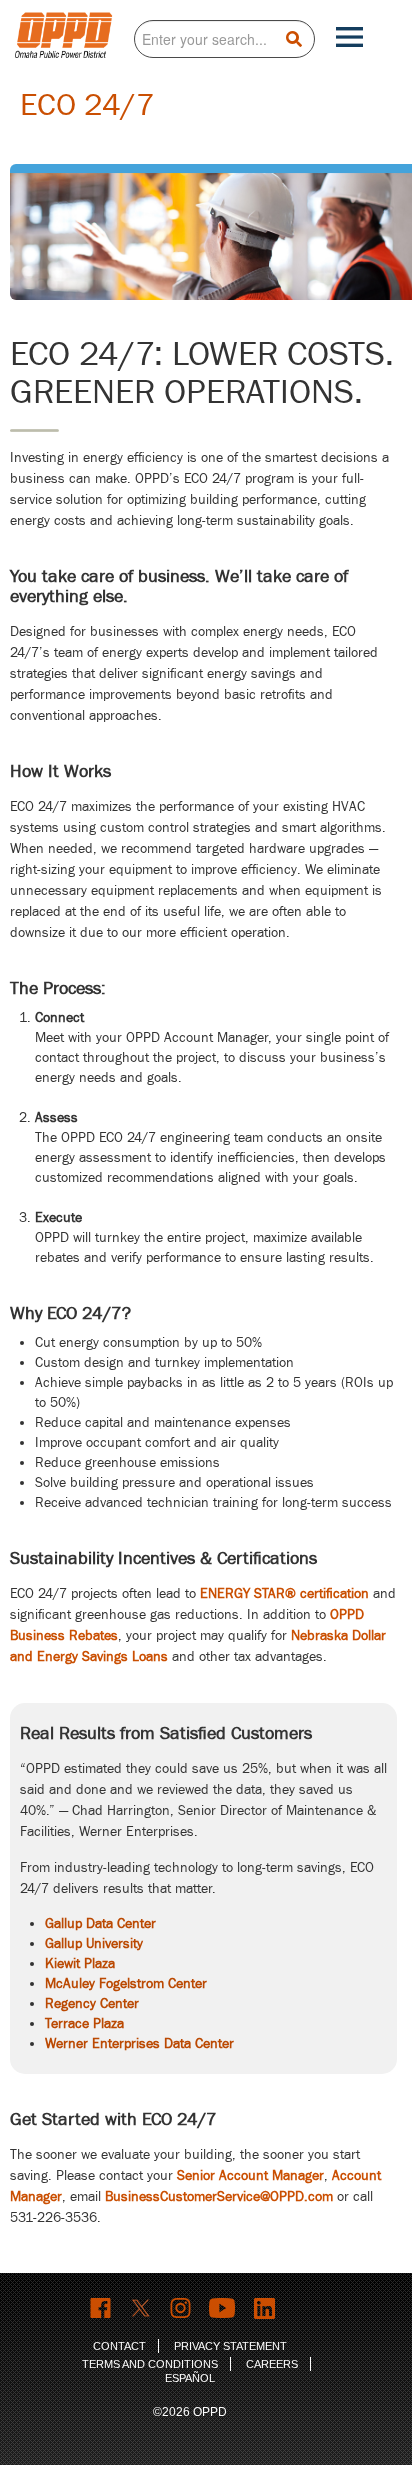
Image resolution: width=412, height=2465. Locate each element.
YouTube (224, 2308)
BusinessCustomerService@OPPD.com (219, 2196)
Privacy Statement (230, 2346)
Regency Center (92, 2003)
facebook (101, 2308)
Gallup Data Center (100, 1923)
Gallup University (94, 1943)
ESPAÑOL (190, 2378)
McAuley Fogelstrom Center (126, 1983)
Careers (272, 2364)
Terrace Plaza (84, 2023)
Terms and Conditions (150, 2364)
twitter (141, 2308)
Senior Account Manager (250, 2175)
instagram (181, 2308)
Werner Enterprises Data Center (139, 2043)
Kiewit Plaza (80, 1963)
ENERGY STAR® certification (284, 1593)
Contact (119, 2346)
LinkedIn (267, 2308)
